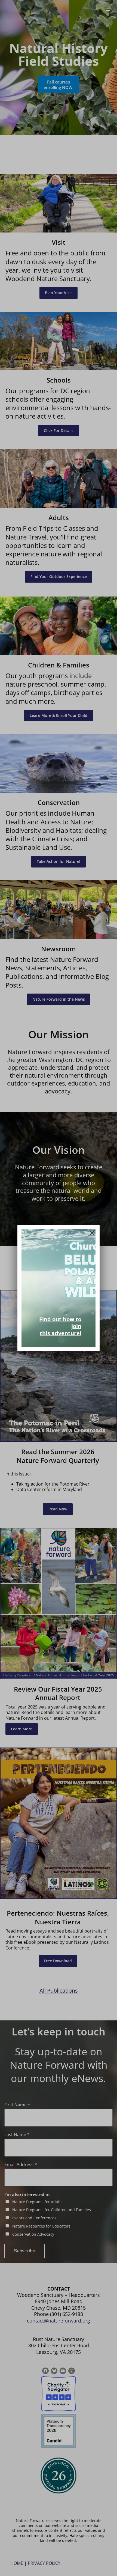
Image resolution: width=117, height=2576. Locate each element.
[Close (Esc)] (92, 1233)
